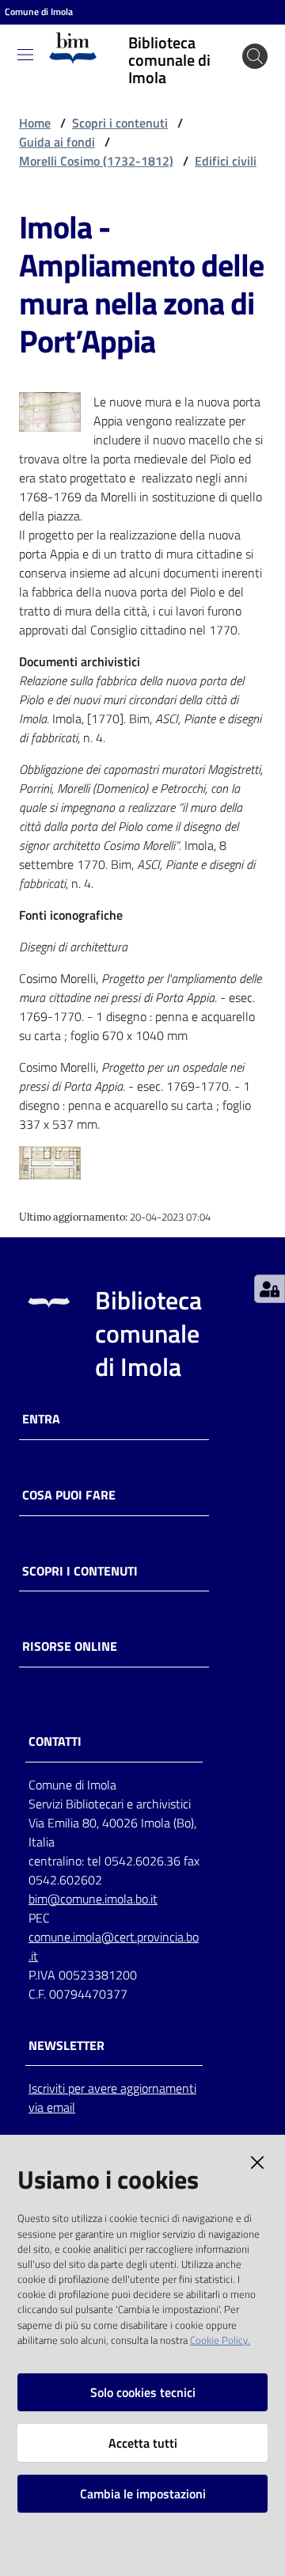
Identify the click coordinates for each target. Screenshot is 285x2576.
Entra (41, 1419)
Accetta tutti (143, 2443)
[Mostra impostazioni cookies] (270, 1289)
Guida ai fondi (57, 142)
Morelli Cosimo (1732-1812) (96, 161)
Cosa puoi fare (69, 1495)
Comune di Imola (39, 12)
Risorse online (70, 1646)
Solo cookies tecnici (143, 2392)
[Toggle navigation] (25, 55)
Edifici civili (226, 161)
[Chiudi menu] (228, 32)
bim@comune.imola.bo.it (93, 1899)
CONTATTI (55, 1741)
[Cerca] (255, 56)
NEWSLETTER (66, 2046)
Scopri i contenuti (120, 123)
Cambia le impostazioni (143, 2494)
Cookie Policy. (220, 2340)
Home (35, 123)
